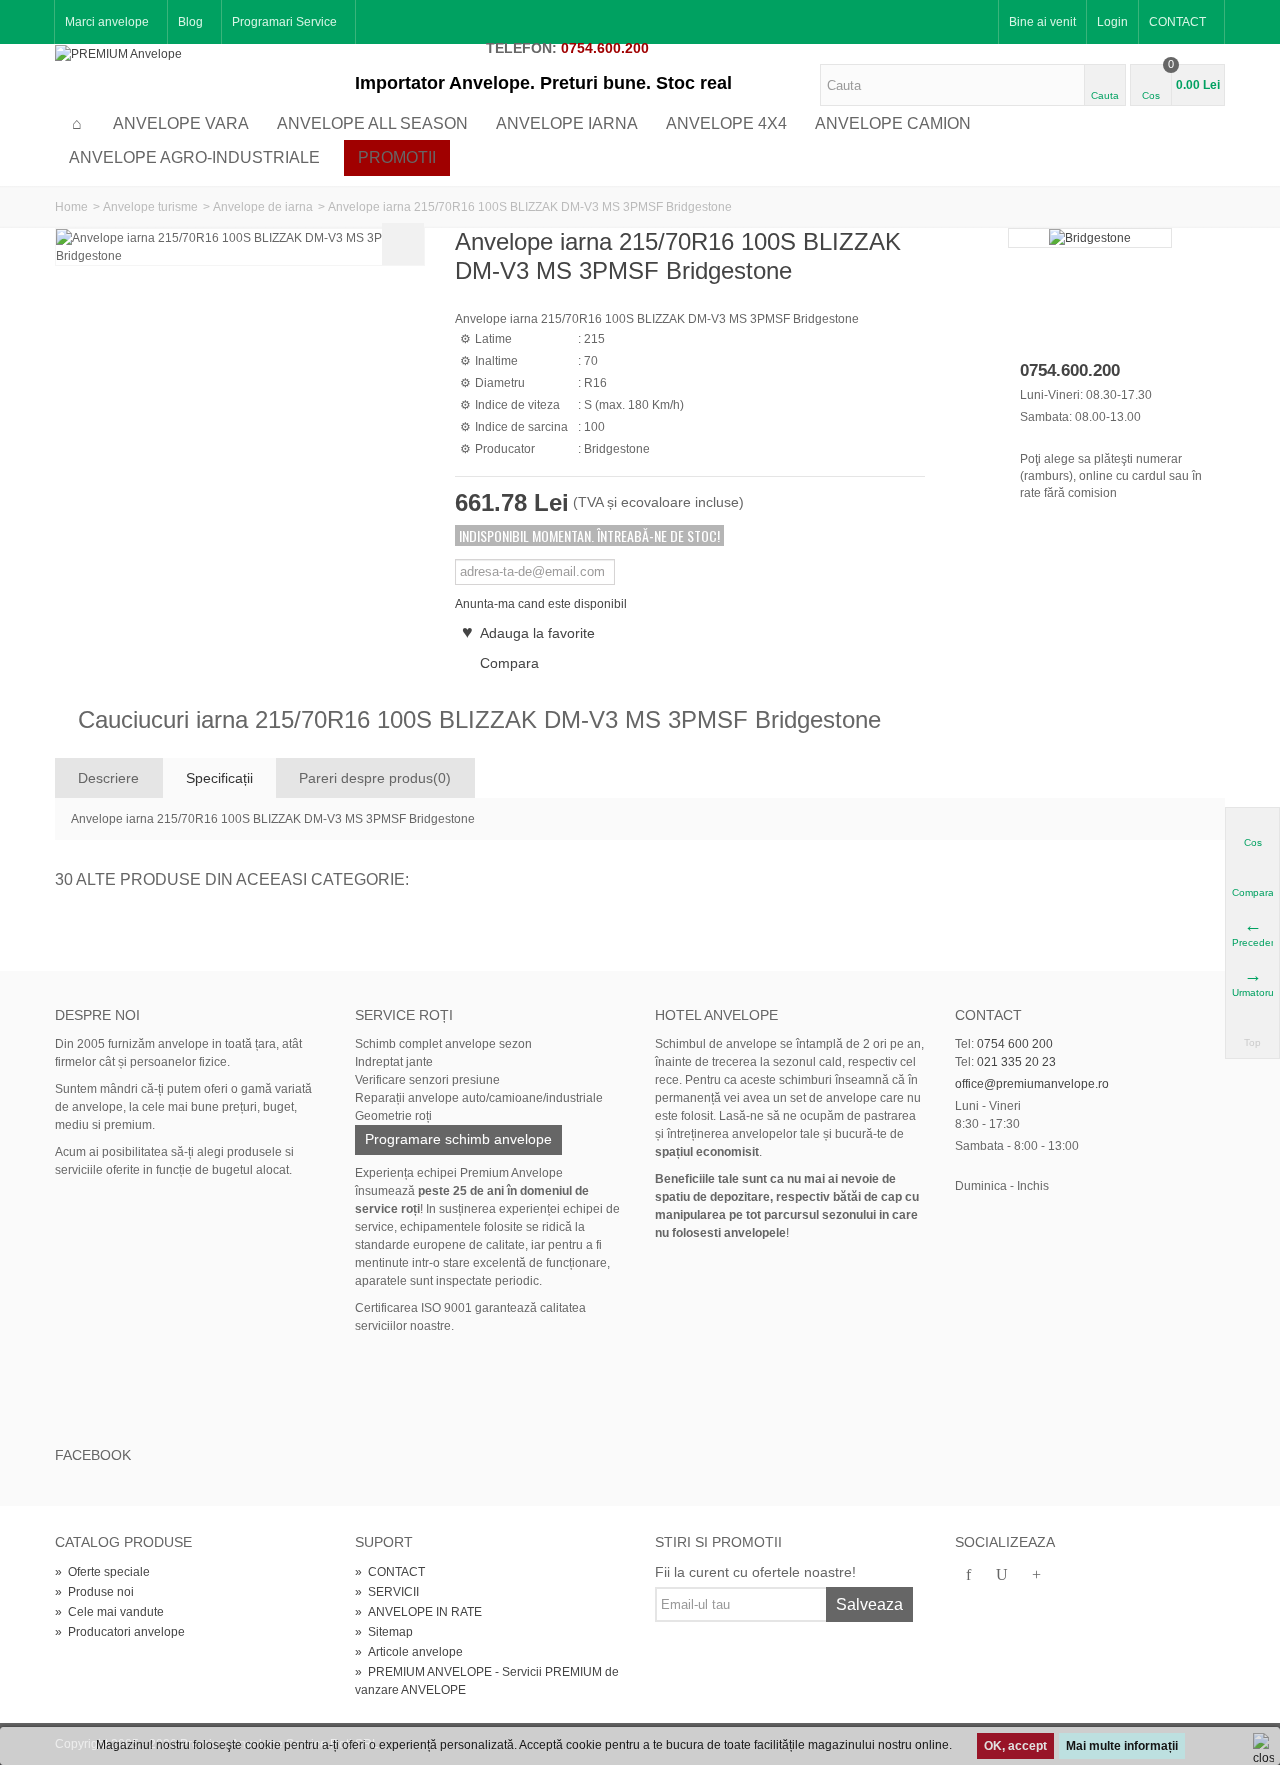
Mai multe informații (1122, 1746)
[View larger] (403, 244)
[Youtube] (1002, 1576)
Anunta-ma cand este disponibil (541, 604)
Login (1112, 22)
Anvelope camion (893, 123)
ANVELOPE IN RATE (418, 1612)
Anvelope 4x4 (726, 123)
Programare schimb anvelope (458, 1139)
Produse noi (94, 1592)
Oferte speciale (102, 1572)
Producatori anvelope (120, 1632)
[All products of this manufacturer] (1090, 238)
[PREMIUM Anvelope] (118, 53)
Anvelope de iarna (263, 207)
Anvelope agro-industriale (194, 157)
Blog (190, 22)
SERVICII (387, 1592)
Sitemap (384, 1632)
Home (71, 207)
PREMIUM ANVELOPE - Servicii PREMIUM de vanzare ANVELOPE (487, 1681)
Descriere (108, 778)
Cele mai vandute (109, 1612)
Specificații (219, 778)
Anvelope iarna (567, 123)
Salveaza (869, 1604)
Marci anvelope (107, 22)
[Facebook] (968, 1576)
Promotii (397, 157)
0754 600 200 (1015, 1044)
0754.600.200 (605, 48)
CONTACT (1177, 22)
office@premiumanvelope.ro (1032, 1084)
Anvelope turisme (150, 207)
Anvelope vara (181, 123)
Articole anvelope (409, 1652)
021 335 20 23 (1016, 1062)
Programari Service (284, 22)
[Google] (1036, 1576)
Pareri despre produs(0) (375, 778)
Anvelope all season (372, 123)
